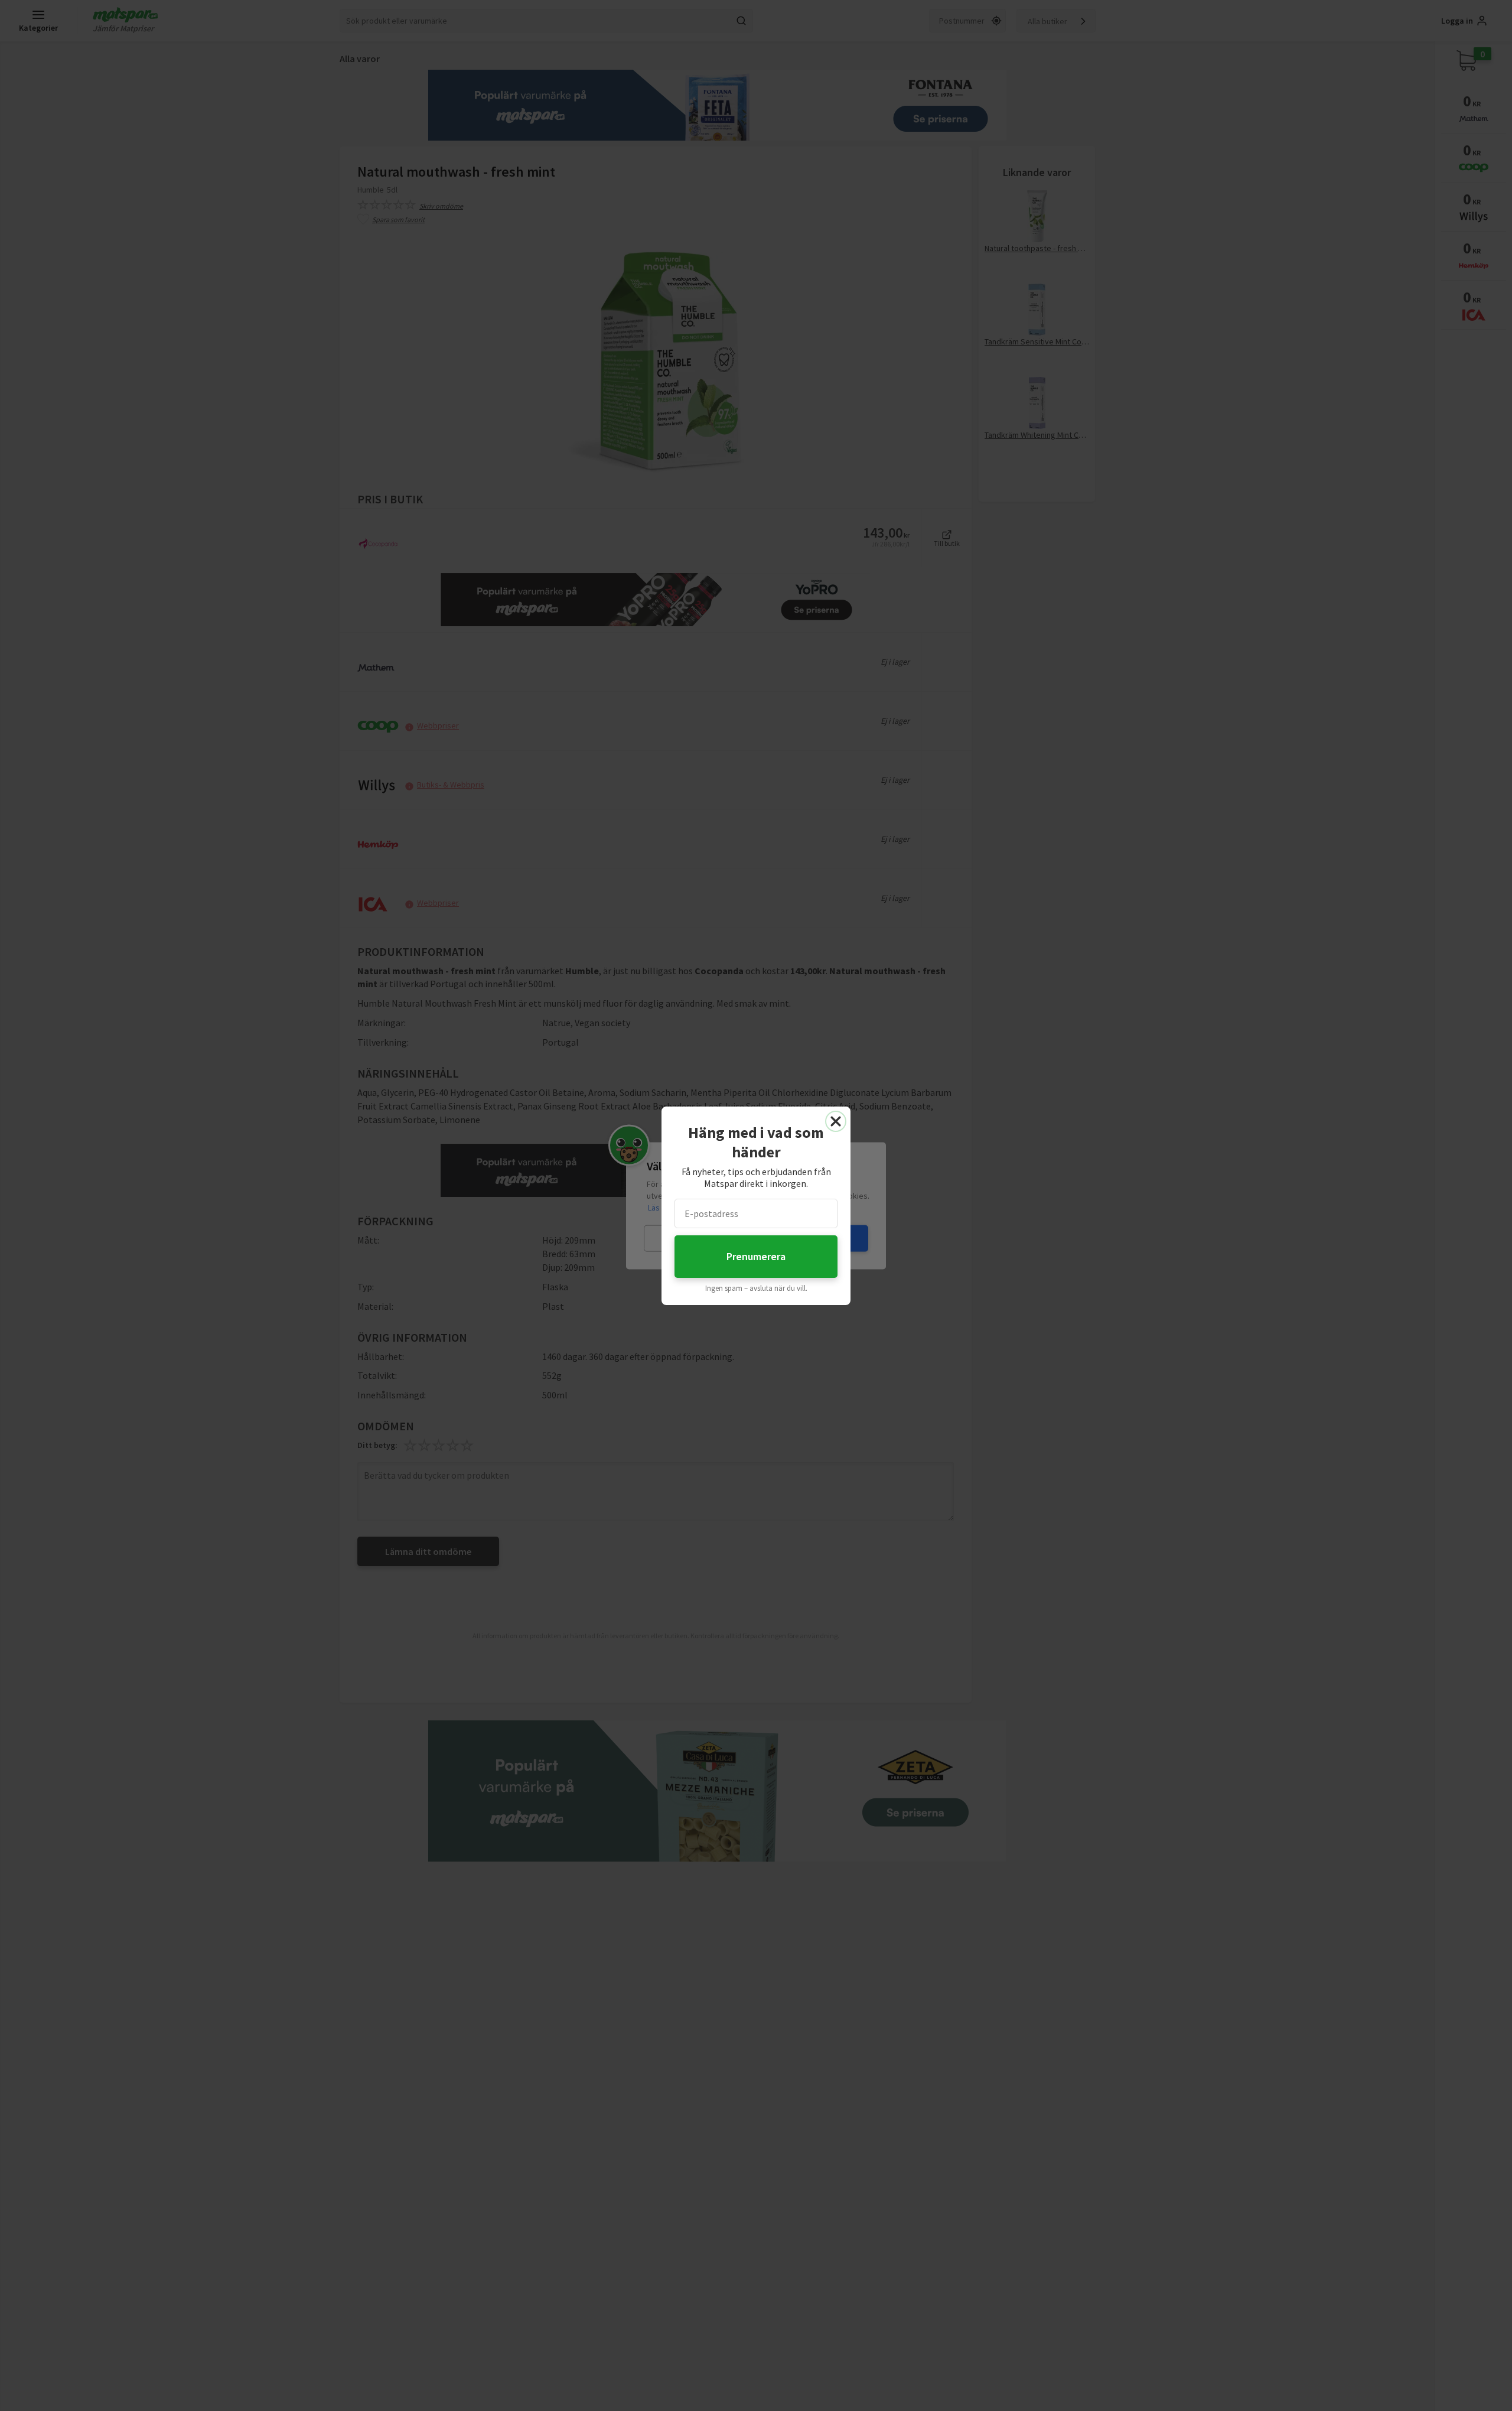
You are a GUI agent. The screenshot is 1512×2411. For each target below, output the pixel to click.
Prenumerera (756, 1256)
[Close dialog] (836, 1121)
